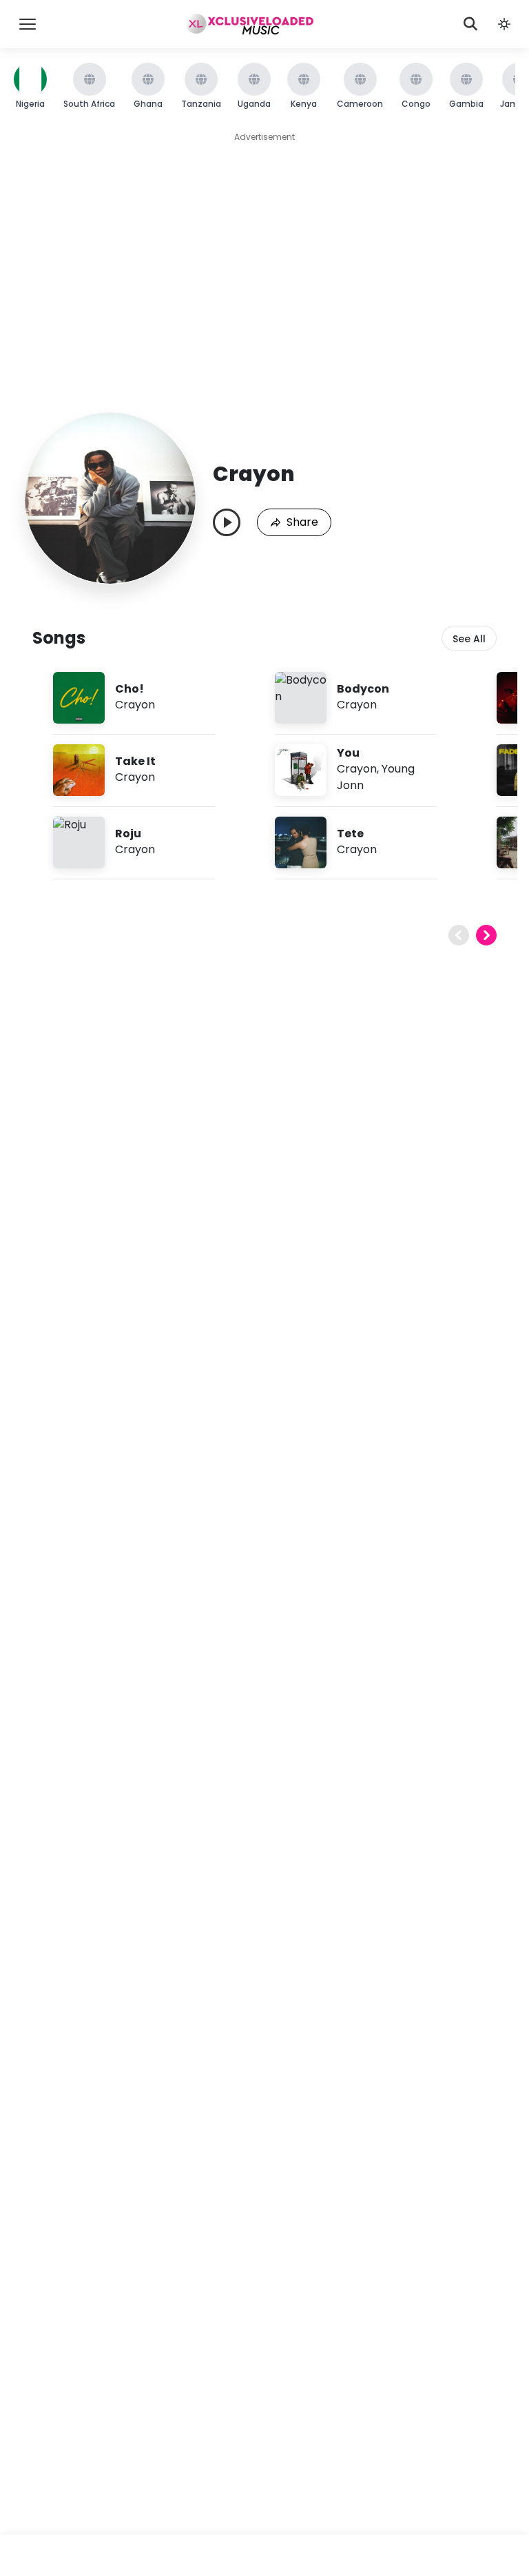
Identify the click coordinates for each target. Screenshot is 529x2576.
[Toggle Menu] (28, 24)
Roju (128, 834)
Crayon (135, 705)
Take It (135, 761)
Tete (350, 834)
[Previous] (459, 935)
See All (469, 639)
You (348, 753)
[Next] (486, 935)
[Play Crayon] (227, 522)
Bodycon (363, 689)
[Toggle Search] (470, 24)
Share (302, 522)
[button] (504, 24)
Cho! (129, 689)
